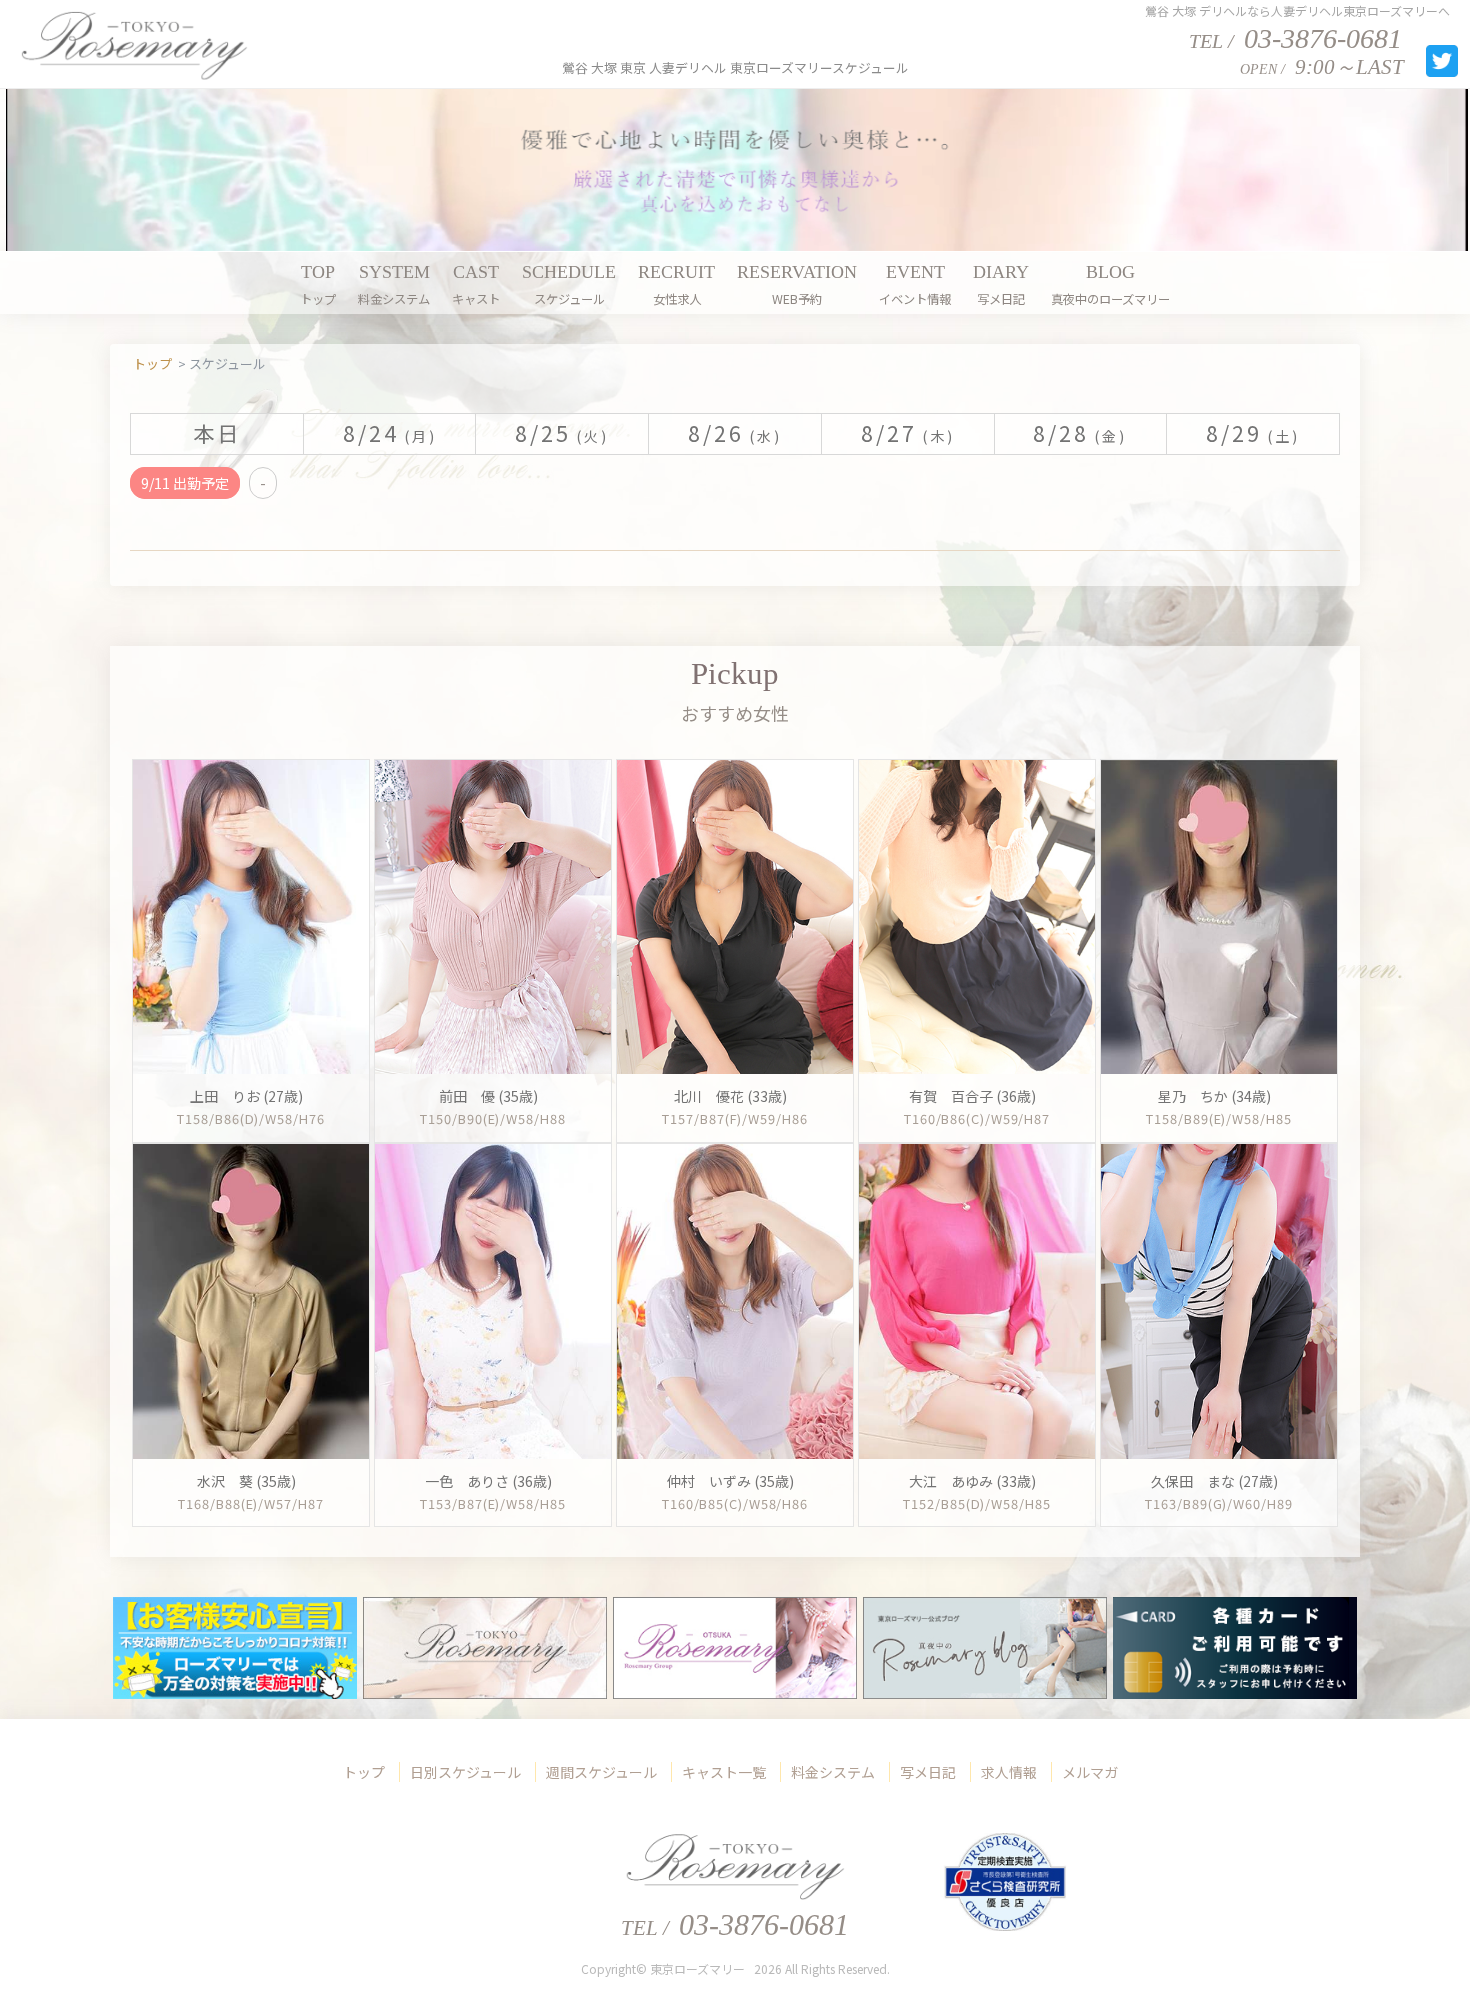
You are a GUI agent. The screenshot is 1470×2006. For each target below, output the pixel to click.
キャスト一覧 (724, 1772)
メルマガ (1090, 1772)
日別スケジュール (465, 1772)
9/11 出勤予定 (185, 483)
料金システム (833, 1772)
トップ (364, 1772)
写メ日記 (928, 1772)
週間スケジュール (601, 1772)
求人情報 (1009, 1772)
